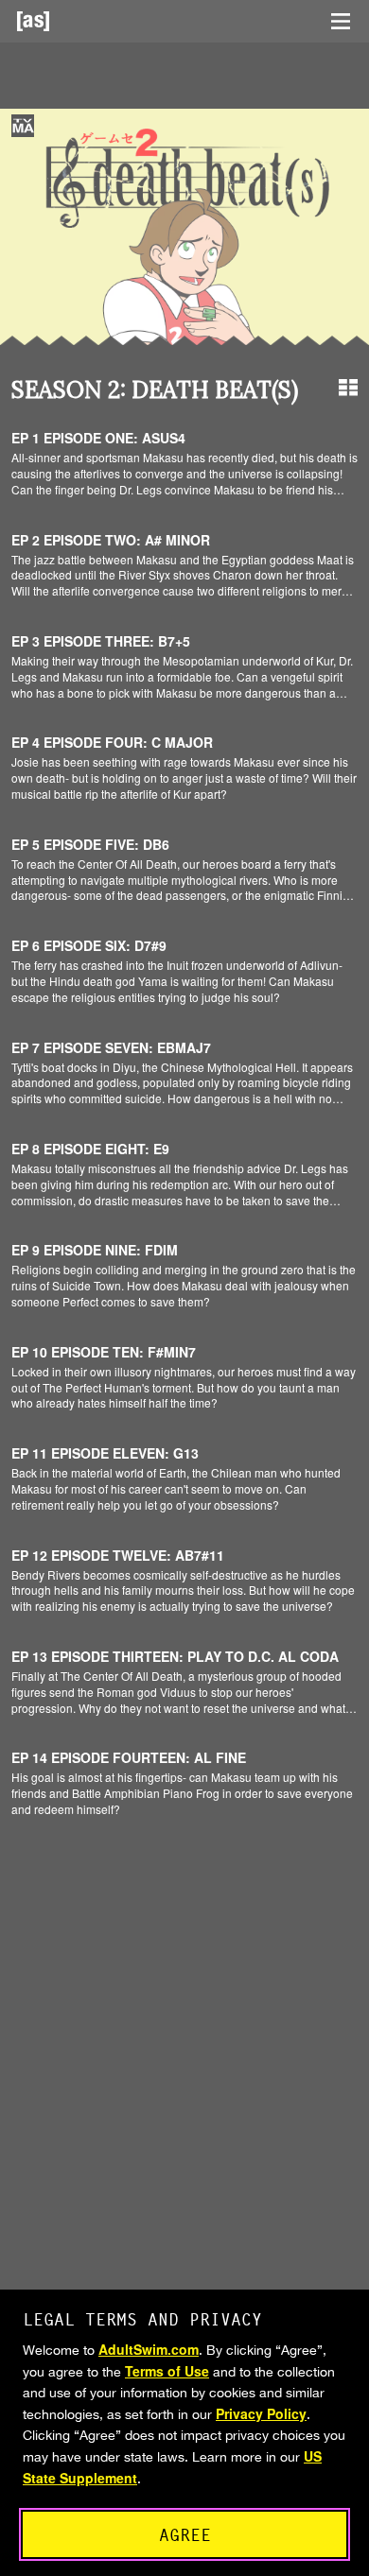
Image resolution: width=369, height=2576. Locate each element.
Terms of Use (167, 2371)
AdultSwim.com (149, 2349)
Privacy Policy (261, 2413)
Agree (185, 2535)
